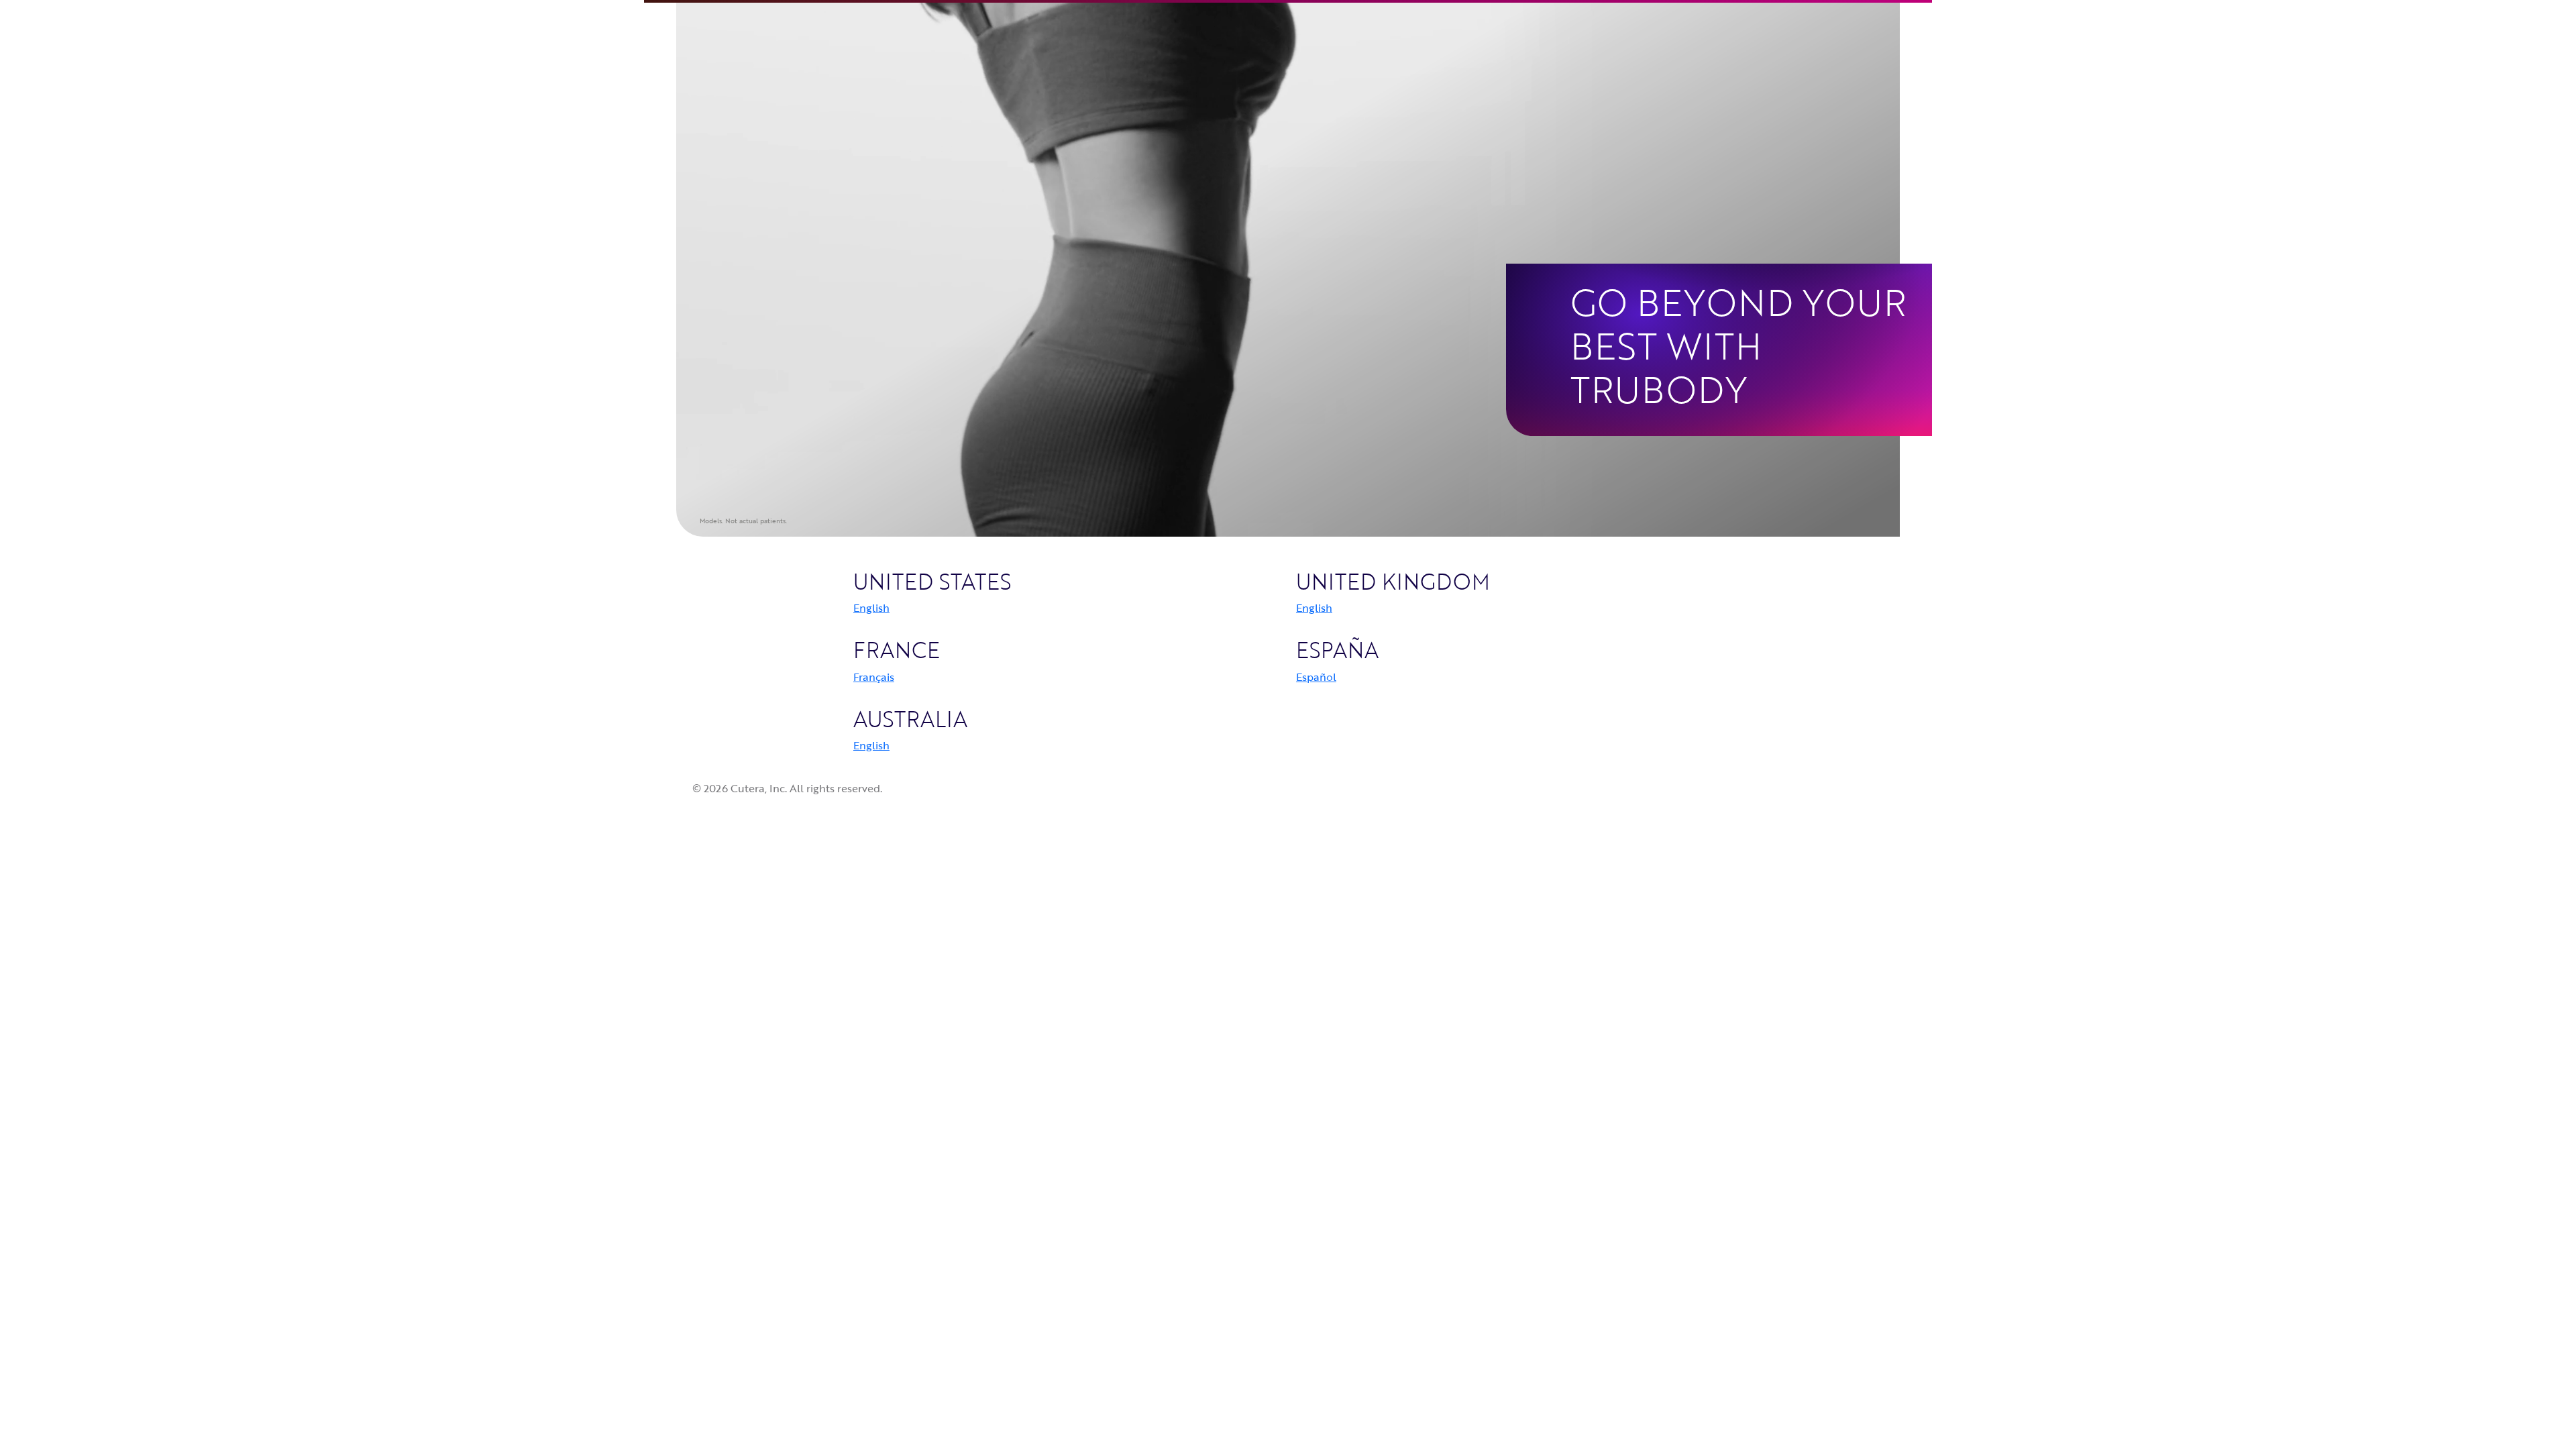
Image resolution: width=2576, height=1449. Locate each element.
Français (874, 677)
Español (1316, 677)
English (871, 608)
